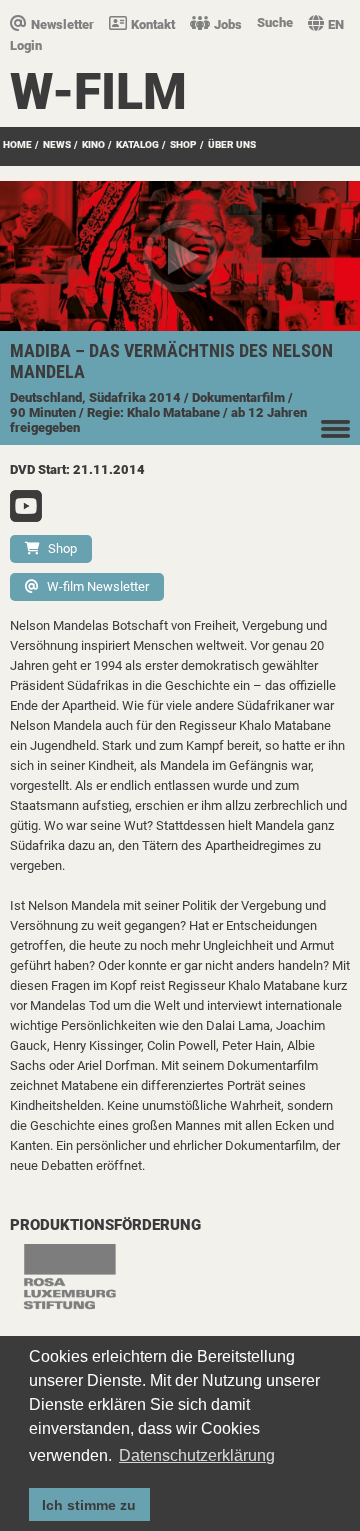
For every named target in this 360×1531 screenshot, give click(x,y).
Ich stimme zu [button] (89, 1505)
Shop (62, 548)
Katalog (137, 144)
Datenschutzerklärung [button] (197, 1455)
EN (336, 24)
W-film (98, 92)
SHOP (183, 144)
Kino (93, 144)
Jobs (228, 24)
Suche (275, 22)
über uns (232, 144)
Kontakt (153, 24)
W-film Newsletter (98, 586)
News (57, 144)
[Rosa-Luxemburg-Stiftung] (80, 1287)
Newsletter (62, 24)
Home (17, 144)
